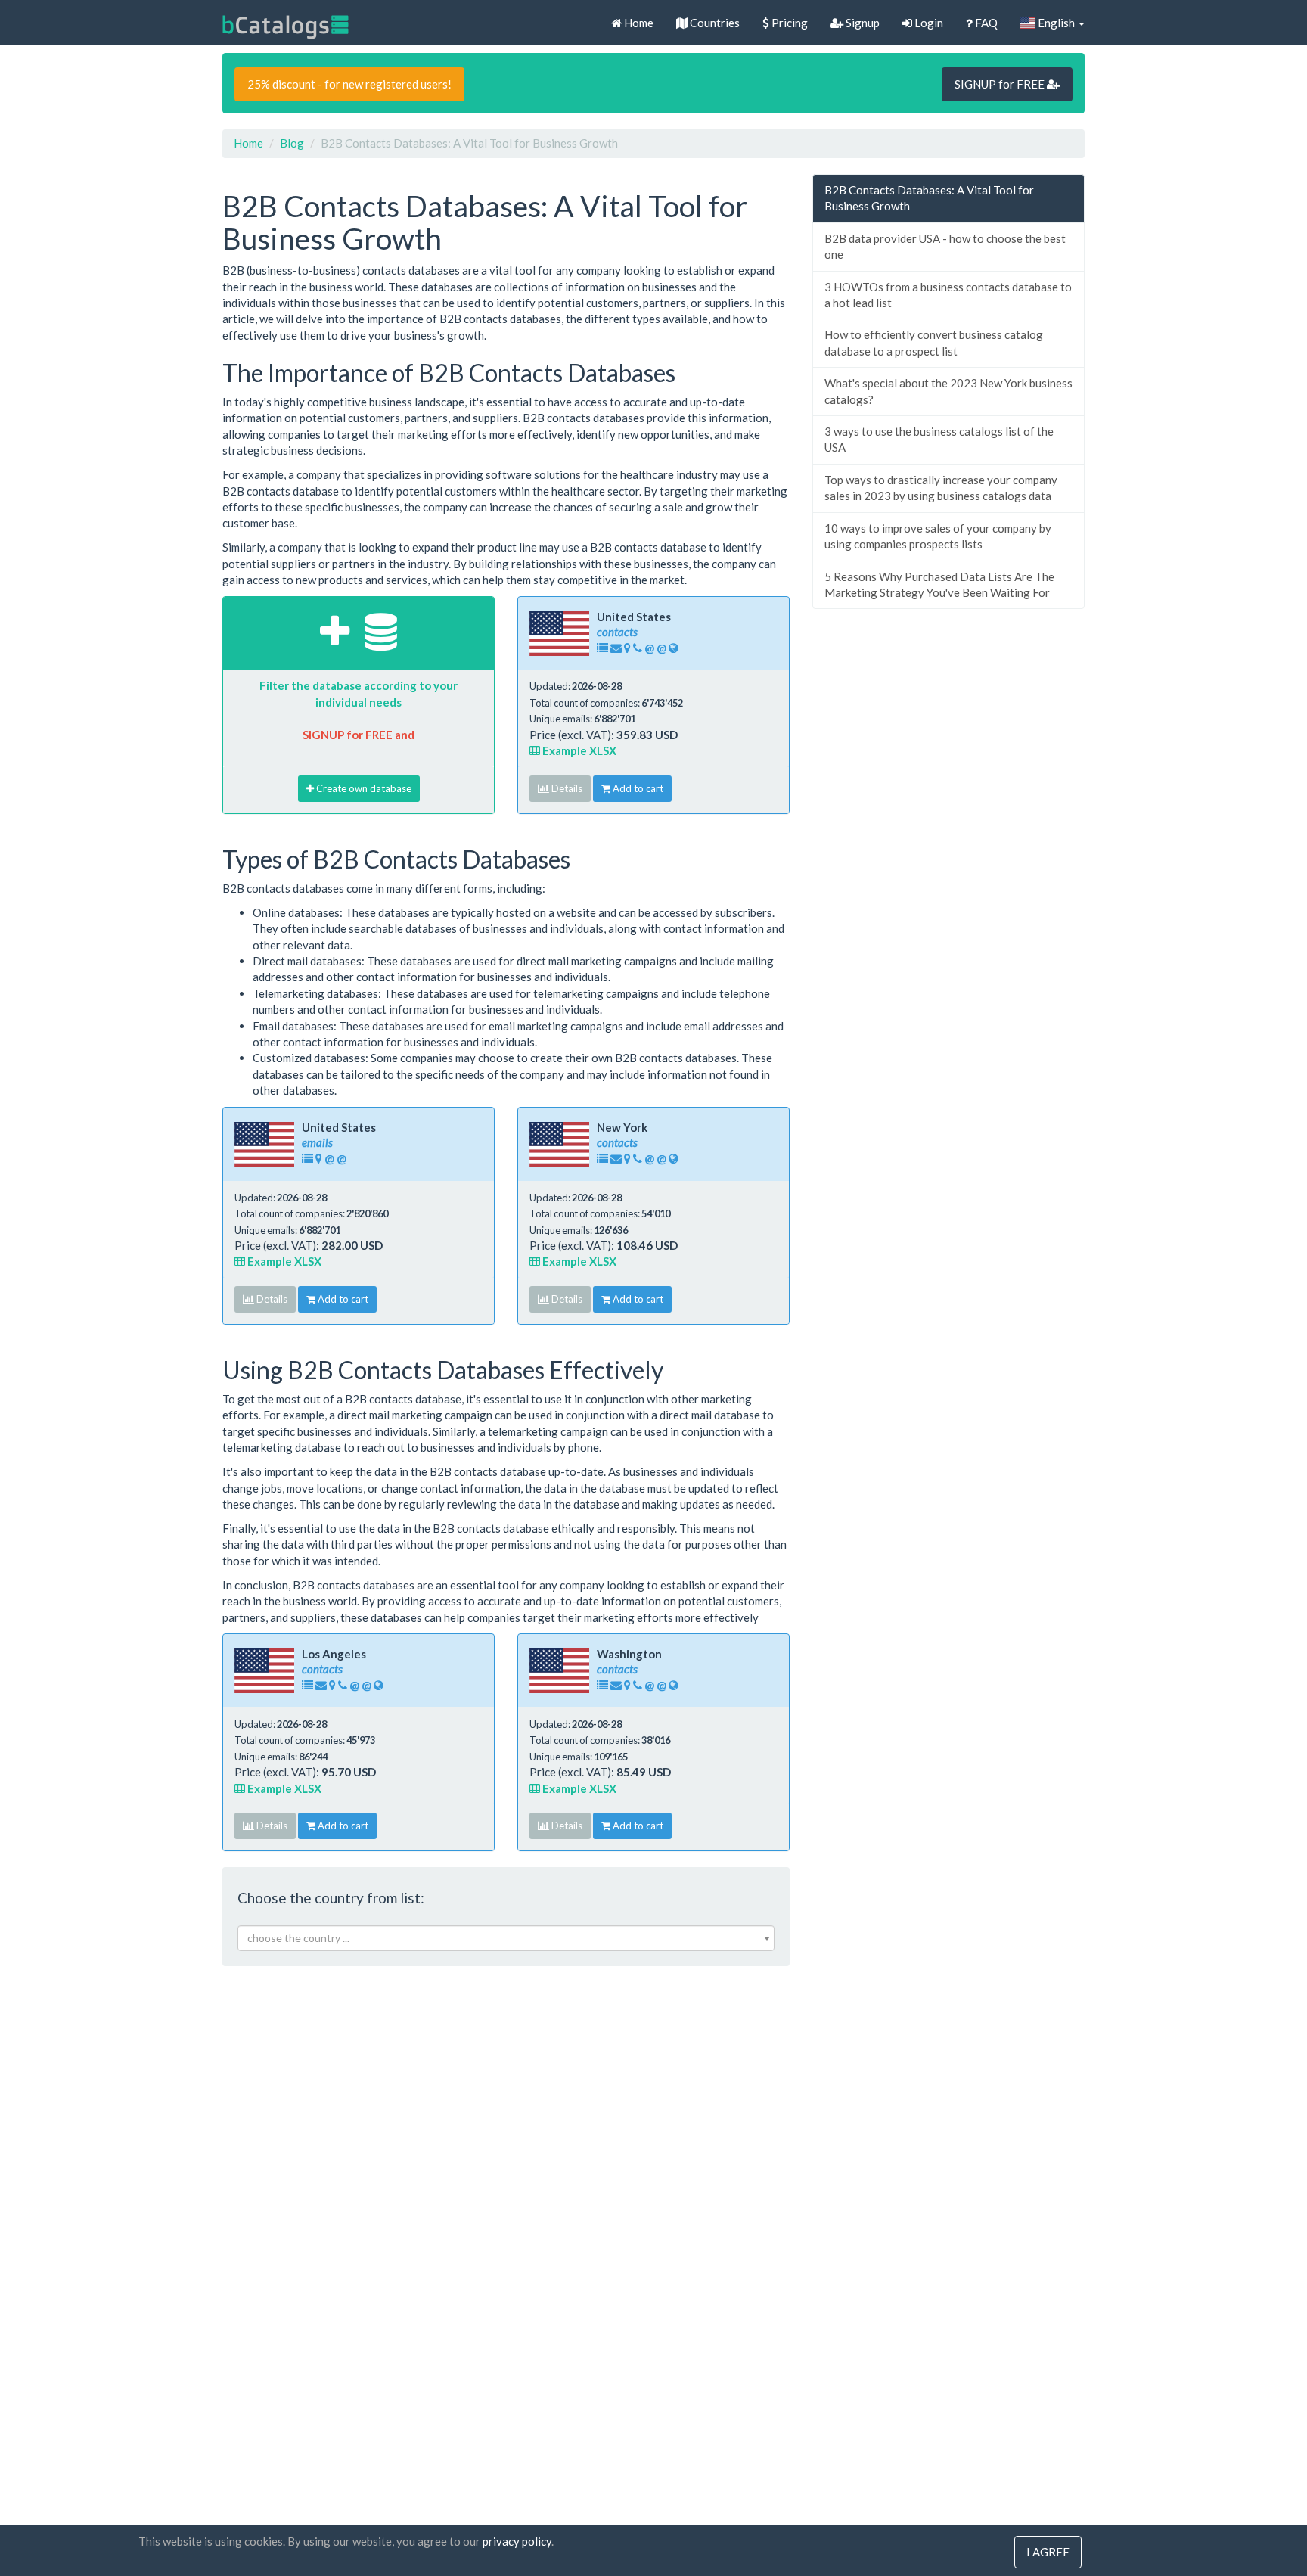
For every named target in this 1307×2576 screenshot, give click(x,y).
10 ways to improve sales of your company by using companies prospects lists (938, 536)
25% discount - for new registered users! (349, 84)
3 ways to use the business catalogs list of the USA (939, 439)
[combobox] (506, 1938)
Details (566, 788)
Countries (714, 23)
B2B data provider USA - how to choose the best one (945, 246)
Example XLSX (578, 750)
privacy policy (517, 2541)
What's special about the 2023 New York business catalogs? (948, 391)
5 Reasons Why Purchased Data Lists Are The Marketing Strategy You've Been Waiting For (939, 584)
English (1056, 23)
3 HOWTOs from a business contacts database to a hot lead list (948, 295)
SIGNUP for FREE (1001, 84)
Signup (862, 23)
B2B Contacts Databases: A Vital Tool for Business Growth (929, 198)
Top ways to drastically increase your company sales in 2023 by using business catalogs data (941, 488)
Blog (292, 143)
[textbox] (501, 1938)
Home (638, 23)
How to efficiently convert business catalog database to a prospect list (934, 342)
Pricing (789, 23)
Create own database (363, 788)
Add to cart (637, 788)
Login (928, 23)
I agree (1048, 2552)
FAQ (985, 23)
